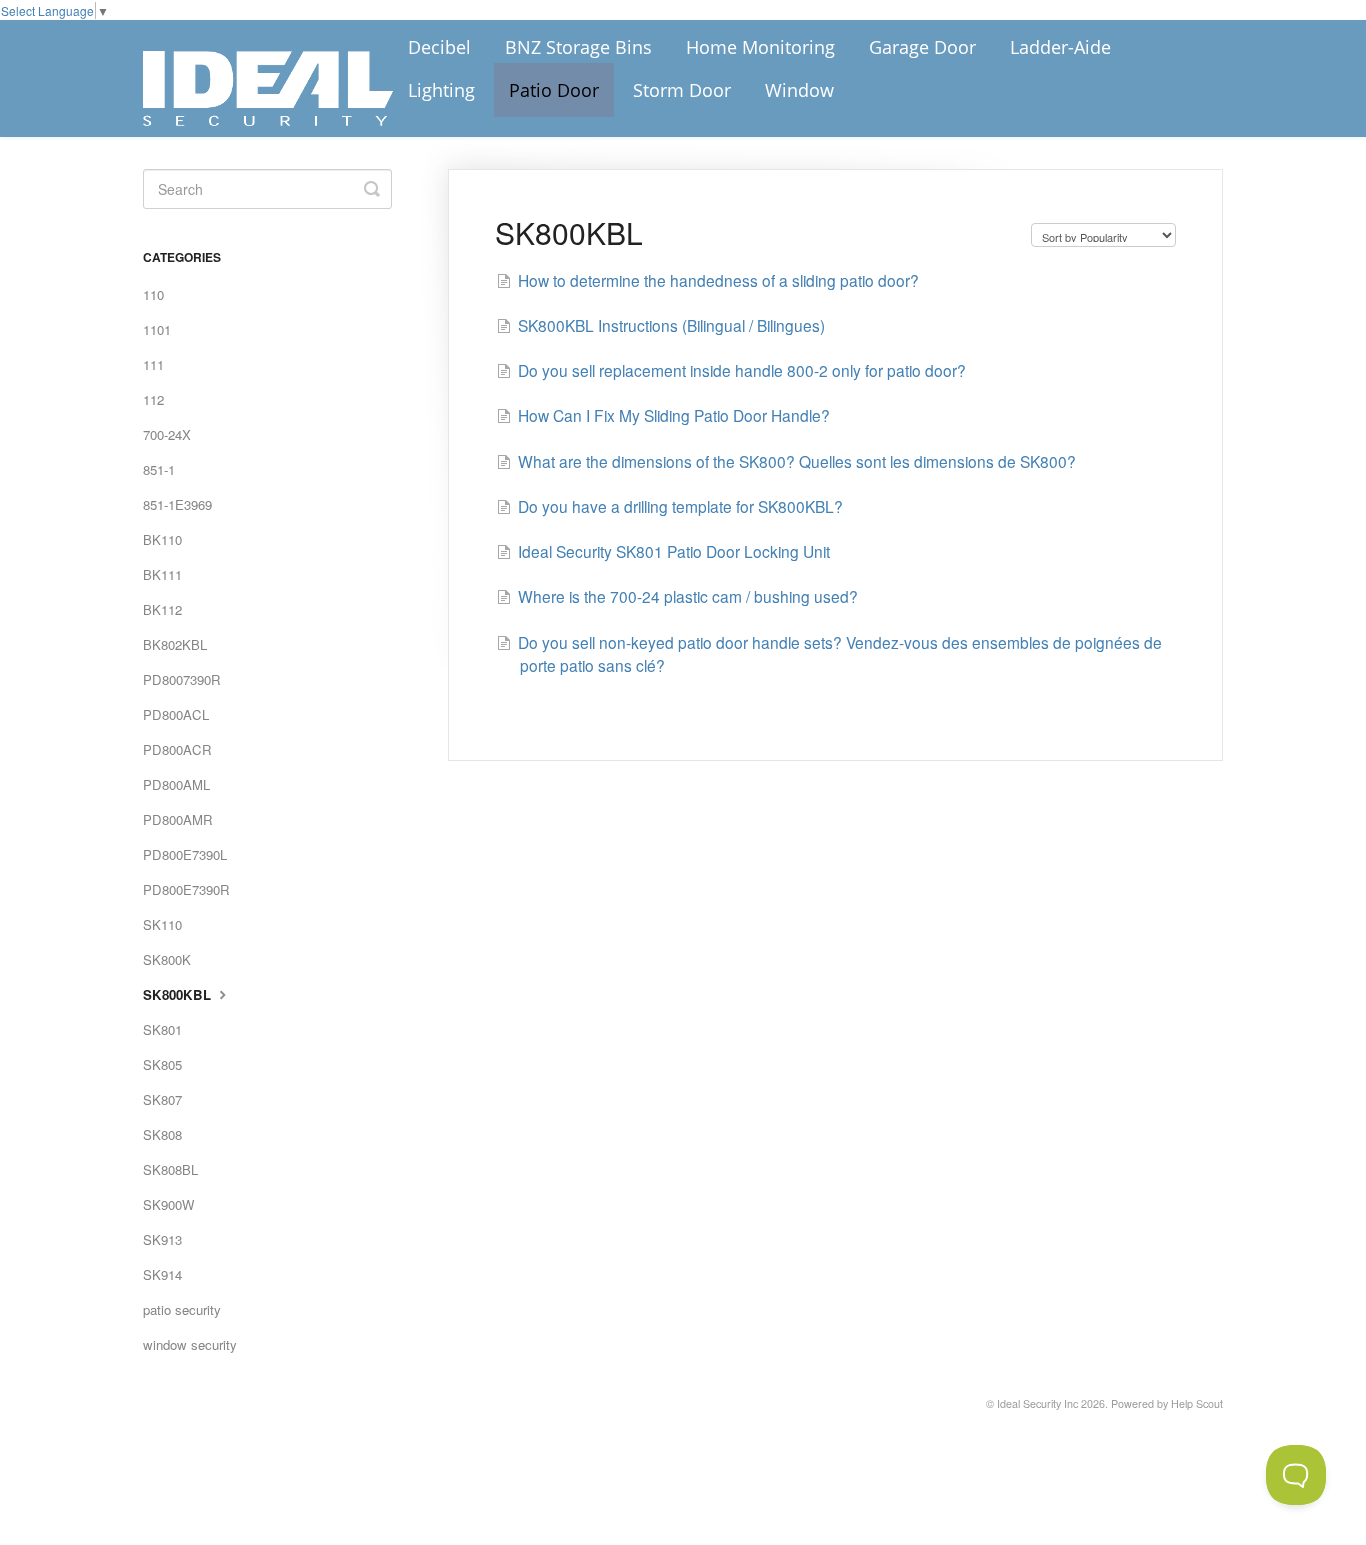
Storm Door (682, 90)
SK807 (162, 1099)
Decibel (439, 47)
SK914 (162, 1274)
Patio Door (554, 90)
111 (153, 364)
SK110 (162, 924)
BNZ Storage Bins (578, 47)
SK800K (167, 959)
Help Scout (1197, 1403)
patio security (182, 1309)
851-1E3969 (177, 504)
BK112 (162, 609)
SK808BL (170, 1169)
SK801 (162, 1029)
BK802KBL (175, 644)
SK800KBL (179, 994)
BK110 (162, 539)
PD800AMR (178, 819)
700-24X (167, 434)
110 (153, 294)
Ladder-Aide (1060, 47)
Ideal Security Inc (1037, 1403)
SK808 (162, 1134)
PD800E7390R (186, 889)
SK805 (162, 1064)
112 (153, 399)
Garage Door (922, 47)
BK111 (162, 574)
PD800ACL (176, 714)
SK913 (162, 1239)
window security (190, 1344)
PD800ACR (177, 749)
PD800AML (176, 784)
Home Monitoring (760, 47)
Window (799, 90)
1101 (157, 329)
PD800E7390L (185, 854)
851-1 (159, 469)
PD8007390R (182, 679)
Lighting (441, 90)
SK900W (168, 1204)
